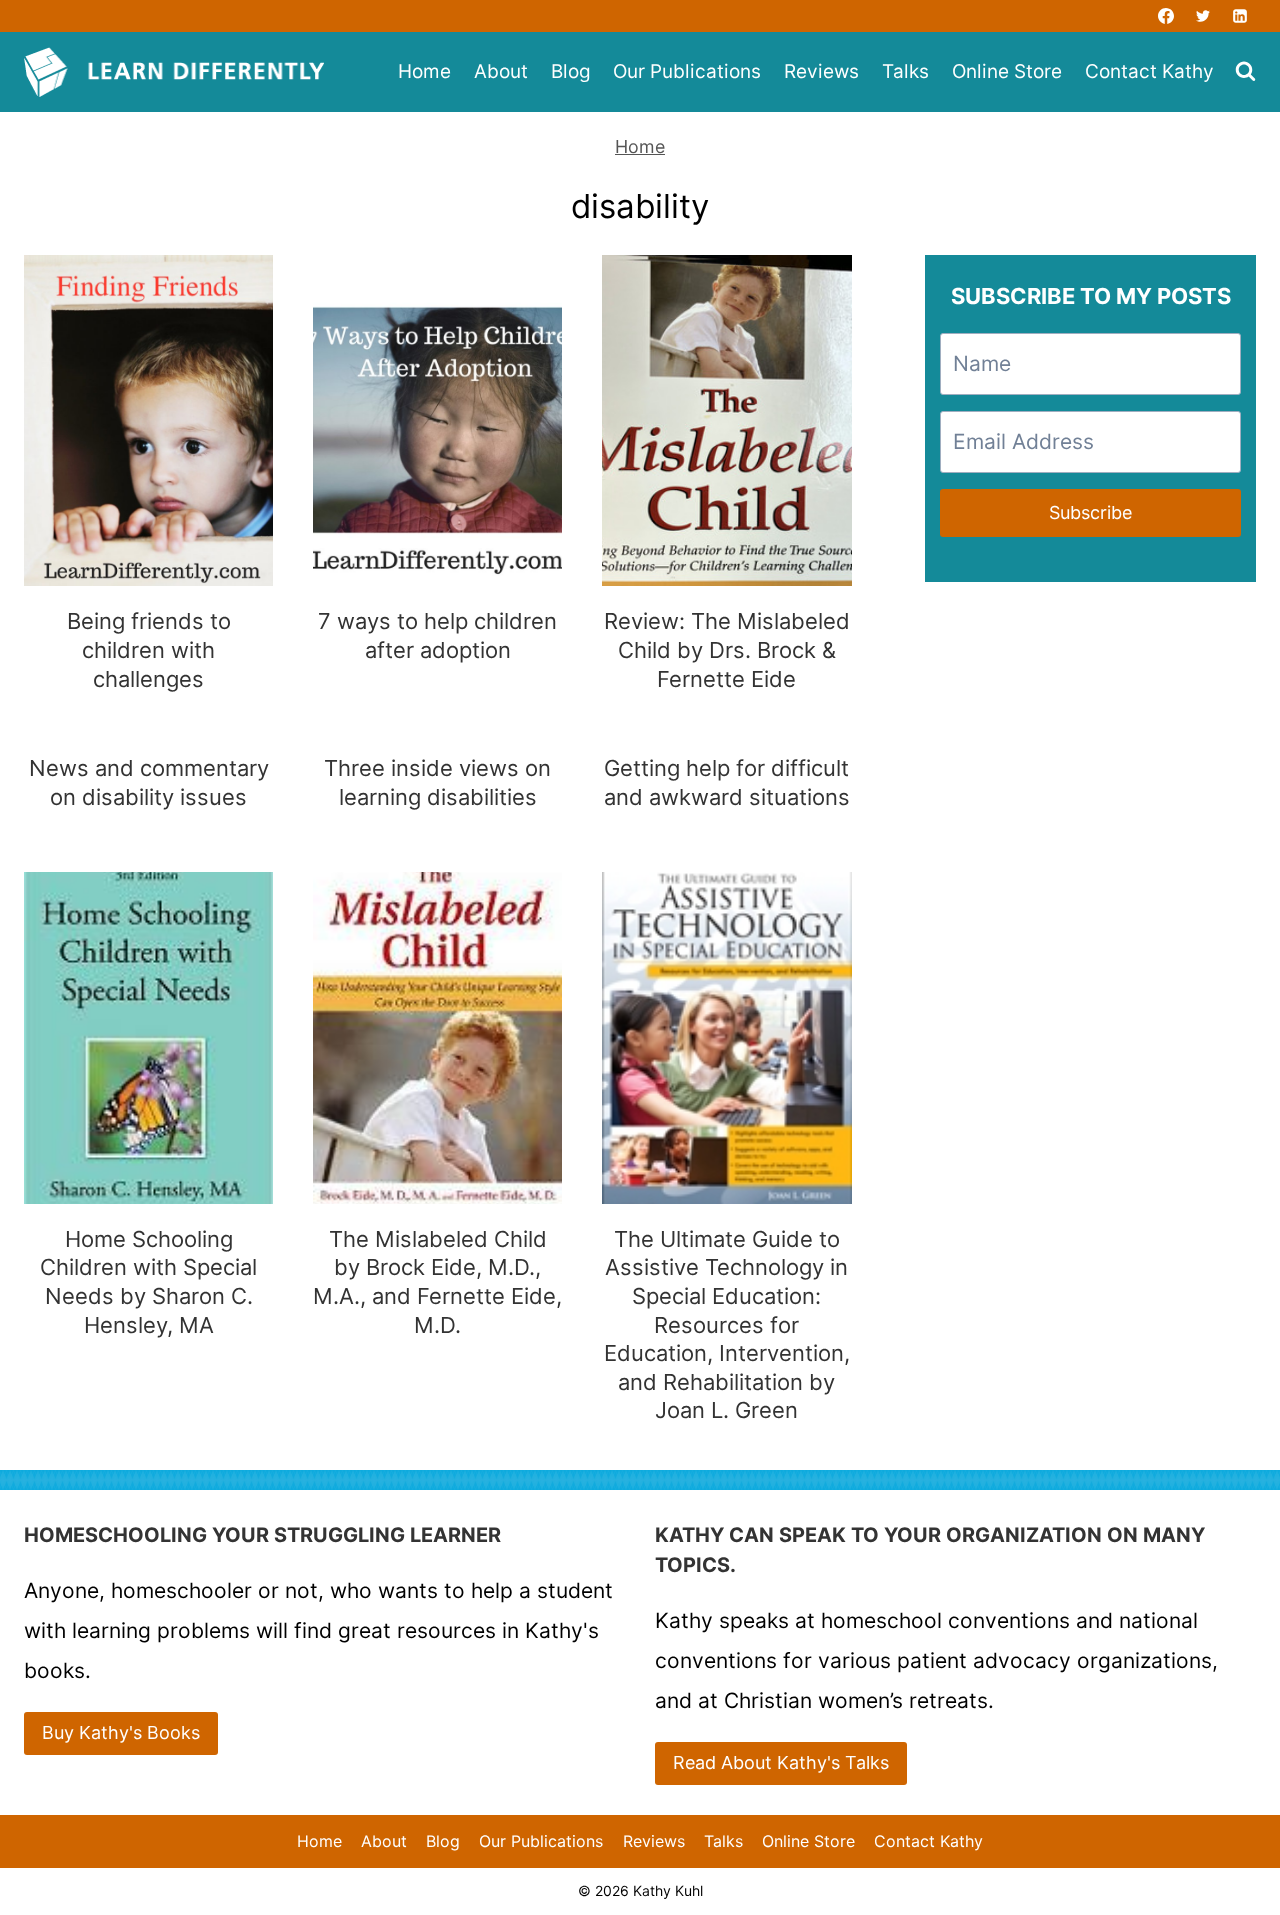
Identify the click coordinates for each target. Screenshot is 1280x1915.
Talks (905, 71)
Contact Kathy (1149, 71)
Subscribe (1090, 512)
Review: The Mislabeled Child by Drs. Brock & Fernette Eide (727, 649)
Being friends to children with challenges (149, 649)
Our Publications (687, 71)
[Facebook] (1166, 16)
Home (424, 71)
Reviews (821, 71)
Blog (571, 71)
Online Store (1007, 71)
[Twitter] (1203, 16)
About (501, 71)
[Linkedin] (1240, 16)
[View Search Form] (1245, 72)
